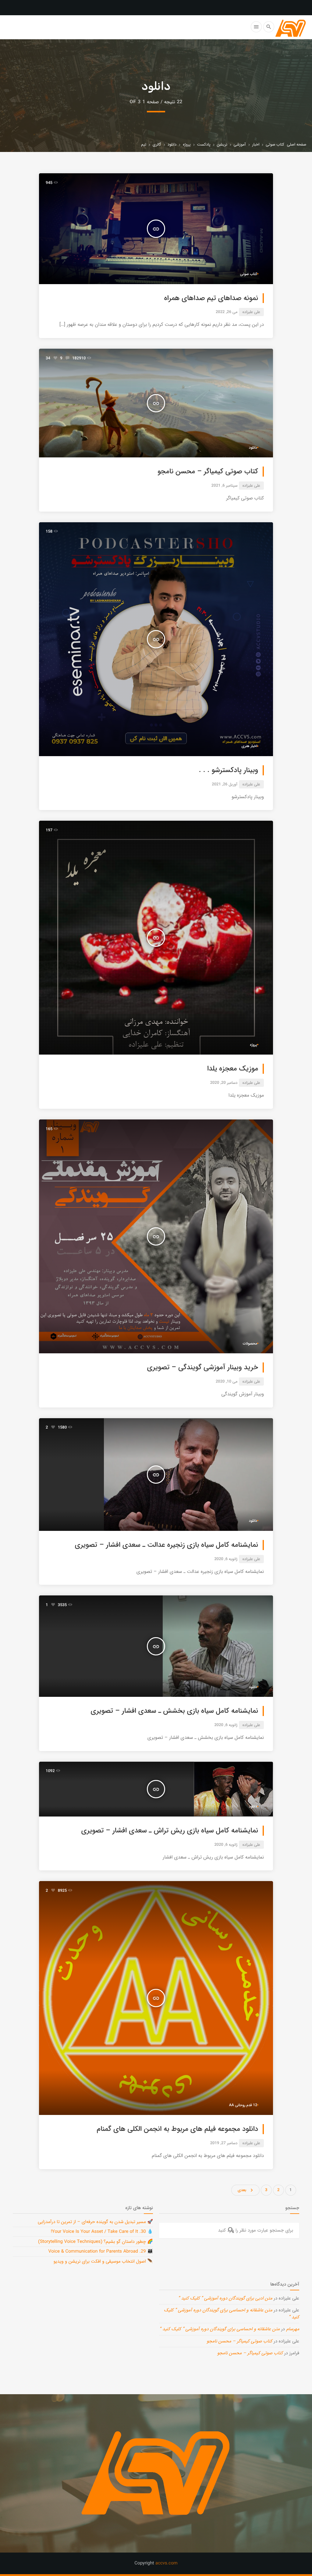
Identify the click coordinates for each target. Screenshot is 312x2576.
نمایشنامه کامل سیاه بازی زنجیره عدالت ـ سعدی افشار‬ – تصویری (167, 1545)
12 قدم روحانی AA (243, 2105)
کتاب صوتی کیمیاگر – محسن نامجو (208, 472)
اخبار (256, 144)
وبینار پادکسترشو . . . (229, 770)
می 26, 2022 (227, 312)
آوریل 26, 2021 (225, 784)
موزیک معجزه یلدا (233, 1069)
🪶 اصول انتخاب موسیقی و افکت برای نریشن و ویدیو (103, 2261)
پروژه (187, 144)
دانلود (172, 144)
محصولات (250, 1344)
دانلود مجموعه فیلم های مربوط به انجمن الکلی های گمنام (178, 2129)
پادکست (204, 144)
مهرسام (293, 2329)
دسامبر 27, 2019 (224, 2143)
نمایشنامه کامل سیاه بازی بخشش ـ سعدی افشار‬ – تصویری (174, 1711)
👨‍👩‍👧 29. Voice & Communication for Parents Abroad (101, 2251)
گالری (157, 144)
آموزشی (240, 144)
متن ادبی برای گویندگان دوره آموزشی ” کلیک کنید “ (225, 2298)
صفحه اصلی (297, 144)
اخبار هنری (249, 746)
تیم (144, 144)
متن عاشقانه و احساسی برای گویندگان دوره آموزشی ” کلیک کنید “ (232, 2314)
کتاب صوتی (275, 144)
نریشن (222, 144)
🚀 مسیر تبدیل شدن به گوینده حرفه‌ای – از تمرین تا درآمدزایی (95, 2222)
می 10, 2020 (227, 1381)
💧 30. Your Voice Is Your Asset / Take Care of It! (102, 2232)
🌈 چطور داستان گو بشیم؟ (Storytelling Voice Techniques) (96, 2242)
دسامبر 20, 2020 (224, 1083)
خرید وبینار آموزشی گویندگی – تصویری (203, 1368)
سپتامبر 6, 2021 (224, 486)
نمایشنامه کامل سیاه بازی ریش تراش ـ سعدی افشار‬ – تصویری (170, 1831)
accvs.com (167, 2563)
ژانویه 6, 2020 (226, 1559)
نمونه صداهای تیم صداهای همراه (211, 298)
